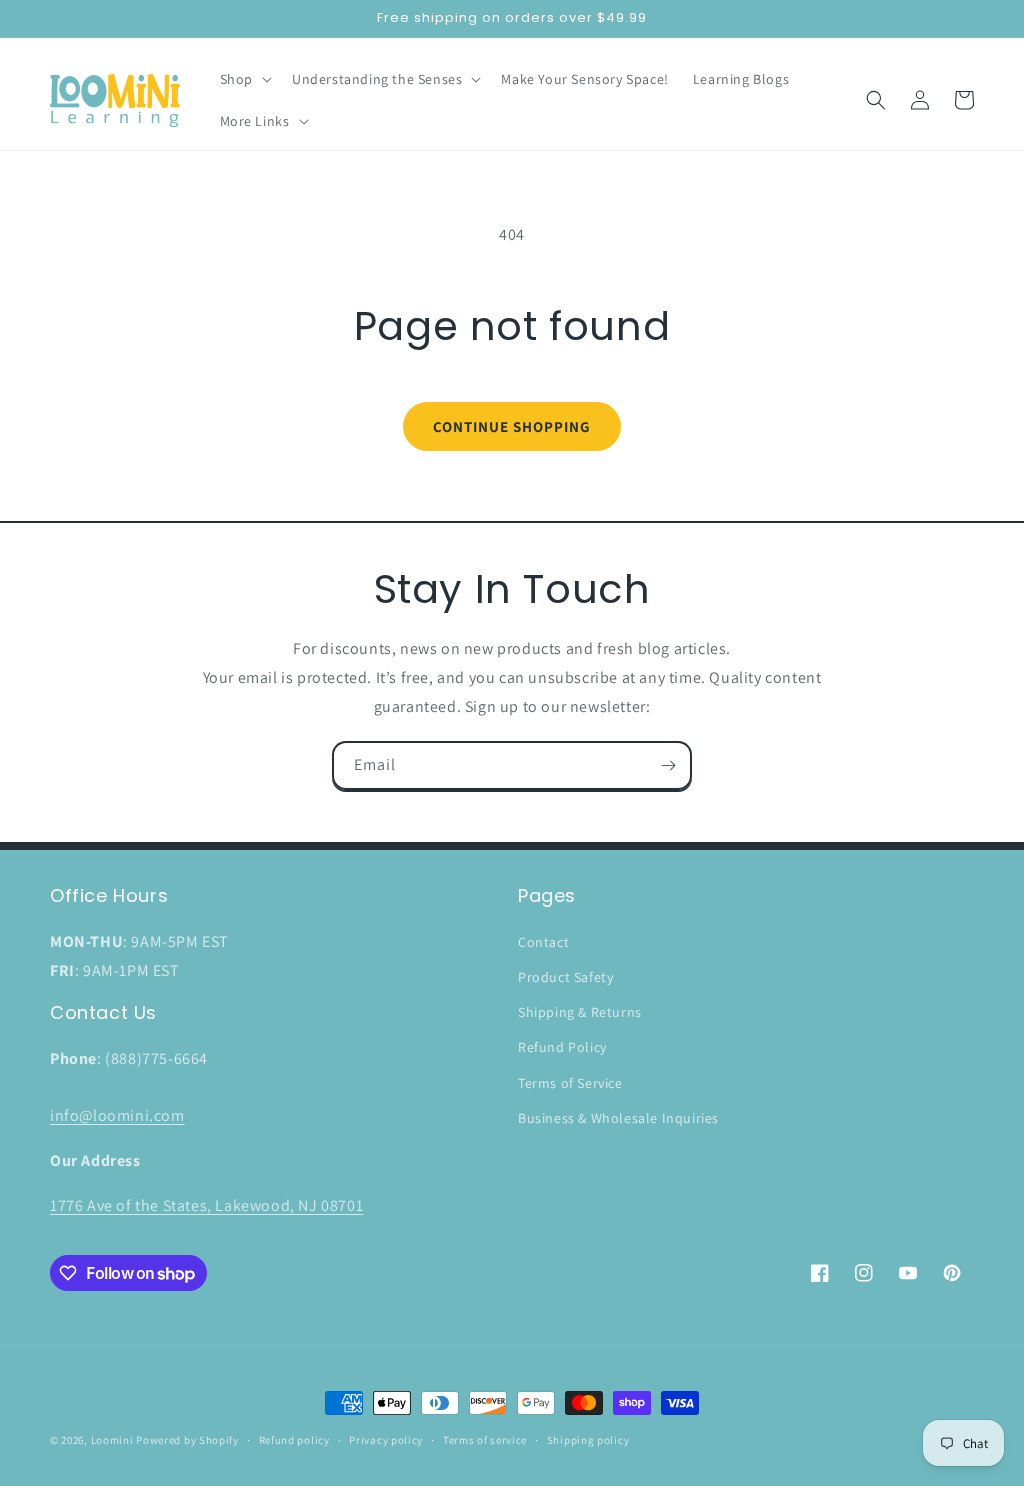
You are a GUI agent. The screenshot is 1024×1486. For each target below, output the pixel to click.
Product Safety (565, 977)
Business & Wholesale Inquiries (618, 1118)
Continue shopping (512, 426)
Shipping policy (588, 1440)
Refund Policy (562, 1047)
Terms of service (485, 1440)
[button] (244, 79)
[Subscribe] (668, 765)
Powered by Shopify (187, 1440)
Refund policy (294, 1440)
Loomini (112, 1440)
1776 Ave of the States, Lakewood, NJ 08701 (206, 1205)
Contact (543, 942)
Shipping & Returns (580, 1012)
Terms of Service (570, 1083)
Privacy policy (386, 1440)
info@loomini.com (117, 1115)
